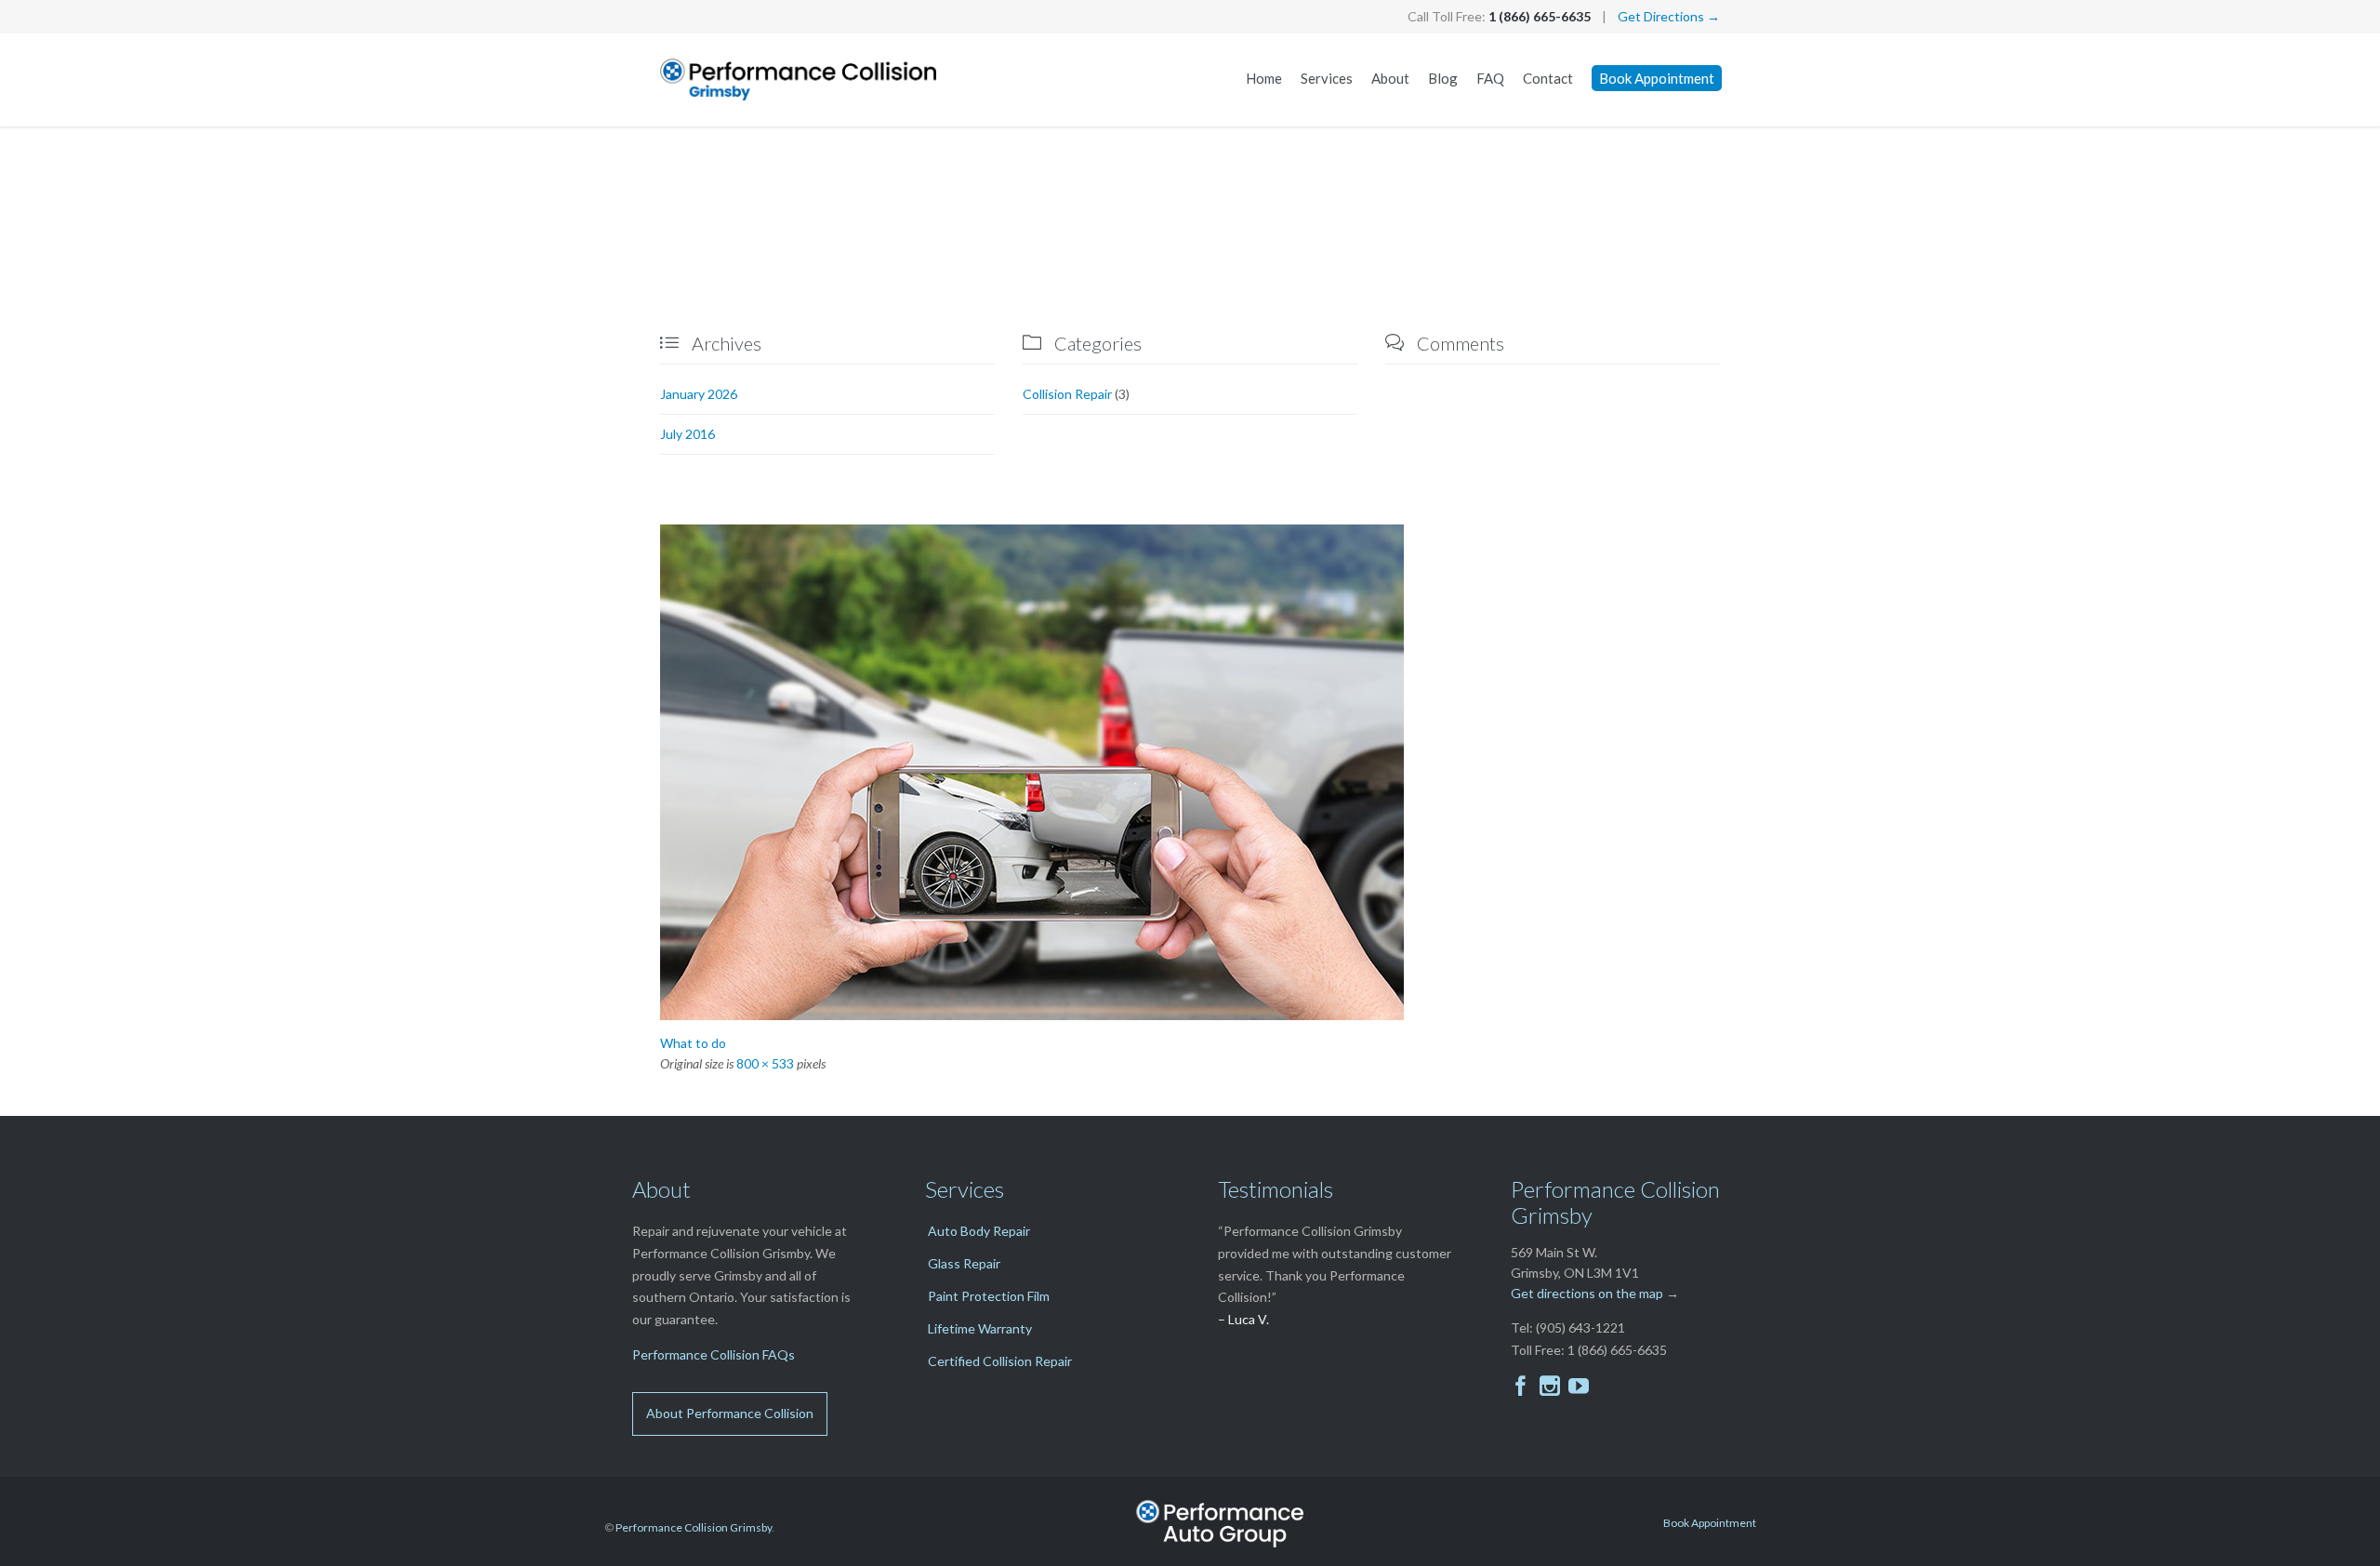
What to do (693, 1043)
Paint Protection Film (989, 1296)
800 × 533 (765, 1063)
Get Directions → (1669, 16)
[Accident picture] (1190, 772)
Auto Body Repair (979, 1231)
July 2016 (688, 434)
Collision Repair (1067, 394)
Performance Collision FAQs (714, 1354)
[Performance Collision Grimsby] (800, 80)
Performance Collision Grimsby (694, 1527)
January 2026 (699, 394)
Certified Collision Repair (1000, 1361)
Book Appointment (1710, 1523)
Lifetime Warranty (980, 1328)
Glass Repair (964, 1263)
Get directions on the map (1587, 1293)
